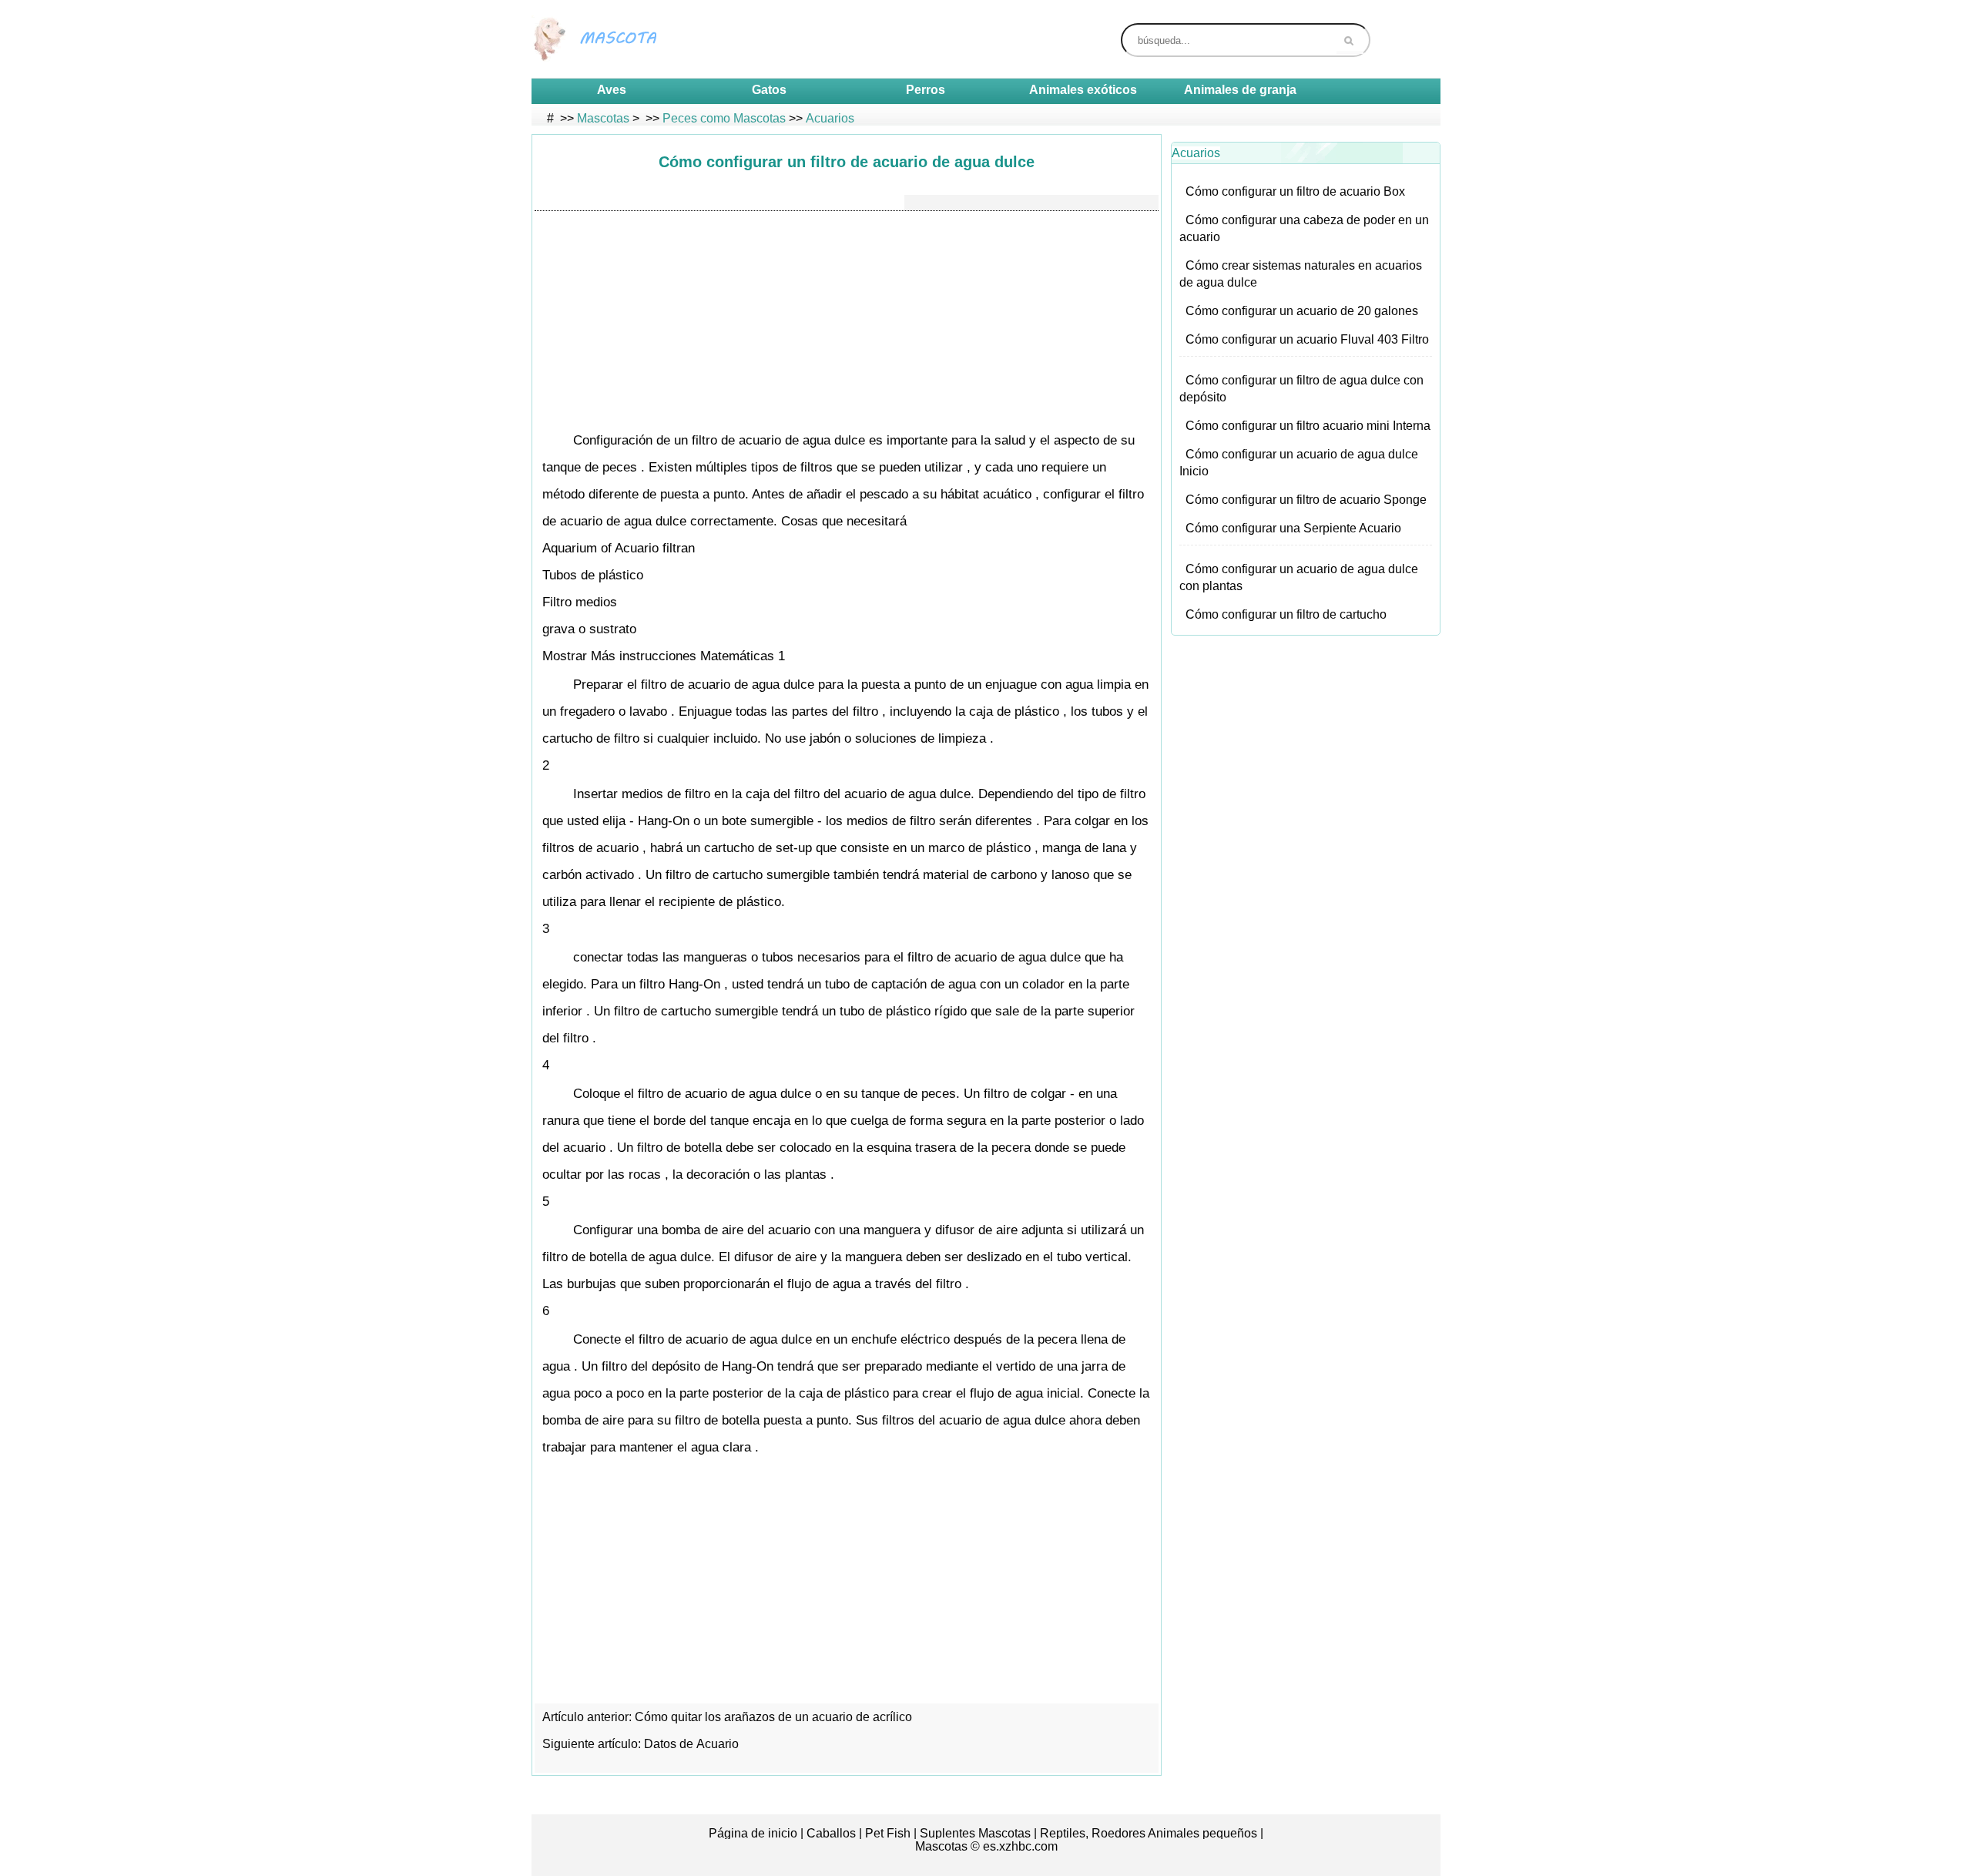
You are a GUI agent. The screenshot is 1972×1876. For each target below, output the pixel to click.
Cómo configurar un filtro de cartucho (1286, 614)
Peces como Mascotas (724, 118)
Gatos (769, 90)
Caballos (831, 1833)
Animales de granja (1240, 90)
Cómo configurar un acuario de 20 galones (1302, 311)
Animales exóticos (1083, 90)
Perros (926, 90)
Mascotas (603, 118)
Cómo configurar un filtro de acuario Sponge (1306, 500)
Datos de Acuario (693, 1744)
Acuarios (830, 118)
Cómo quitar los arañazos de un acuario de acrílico (775, 1717)
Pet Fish (888, 1833)
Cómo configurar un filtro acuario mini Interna (1308, 426)
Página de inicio (753, 1833)
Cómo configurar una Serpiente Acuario (1293, 528)
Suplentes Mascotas (975, 1833)
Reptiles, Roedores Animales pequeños (1149, 1833)
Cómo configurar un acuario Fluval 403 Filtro (1307, 339)
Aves (612, 90)
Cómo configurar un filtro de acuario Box (1295, 191)
